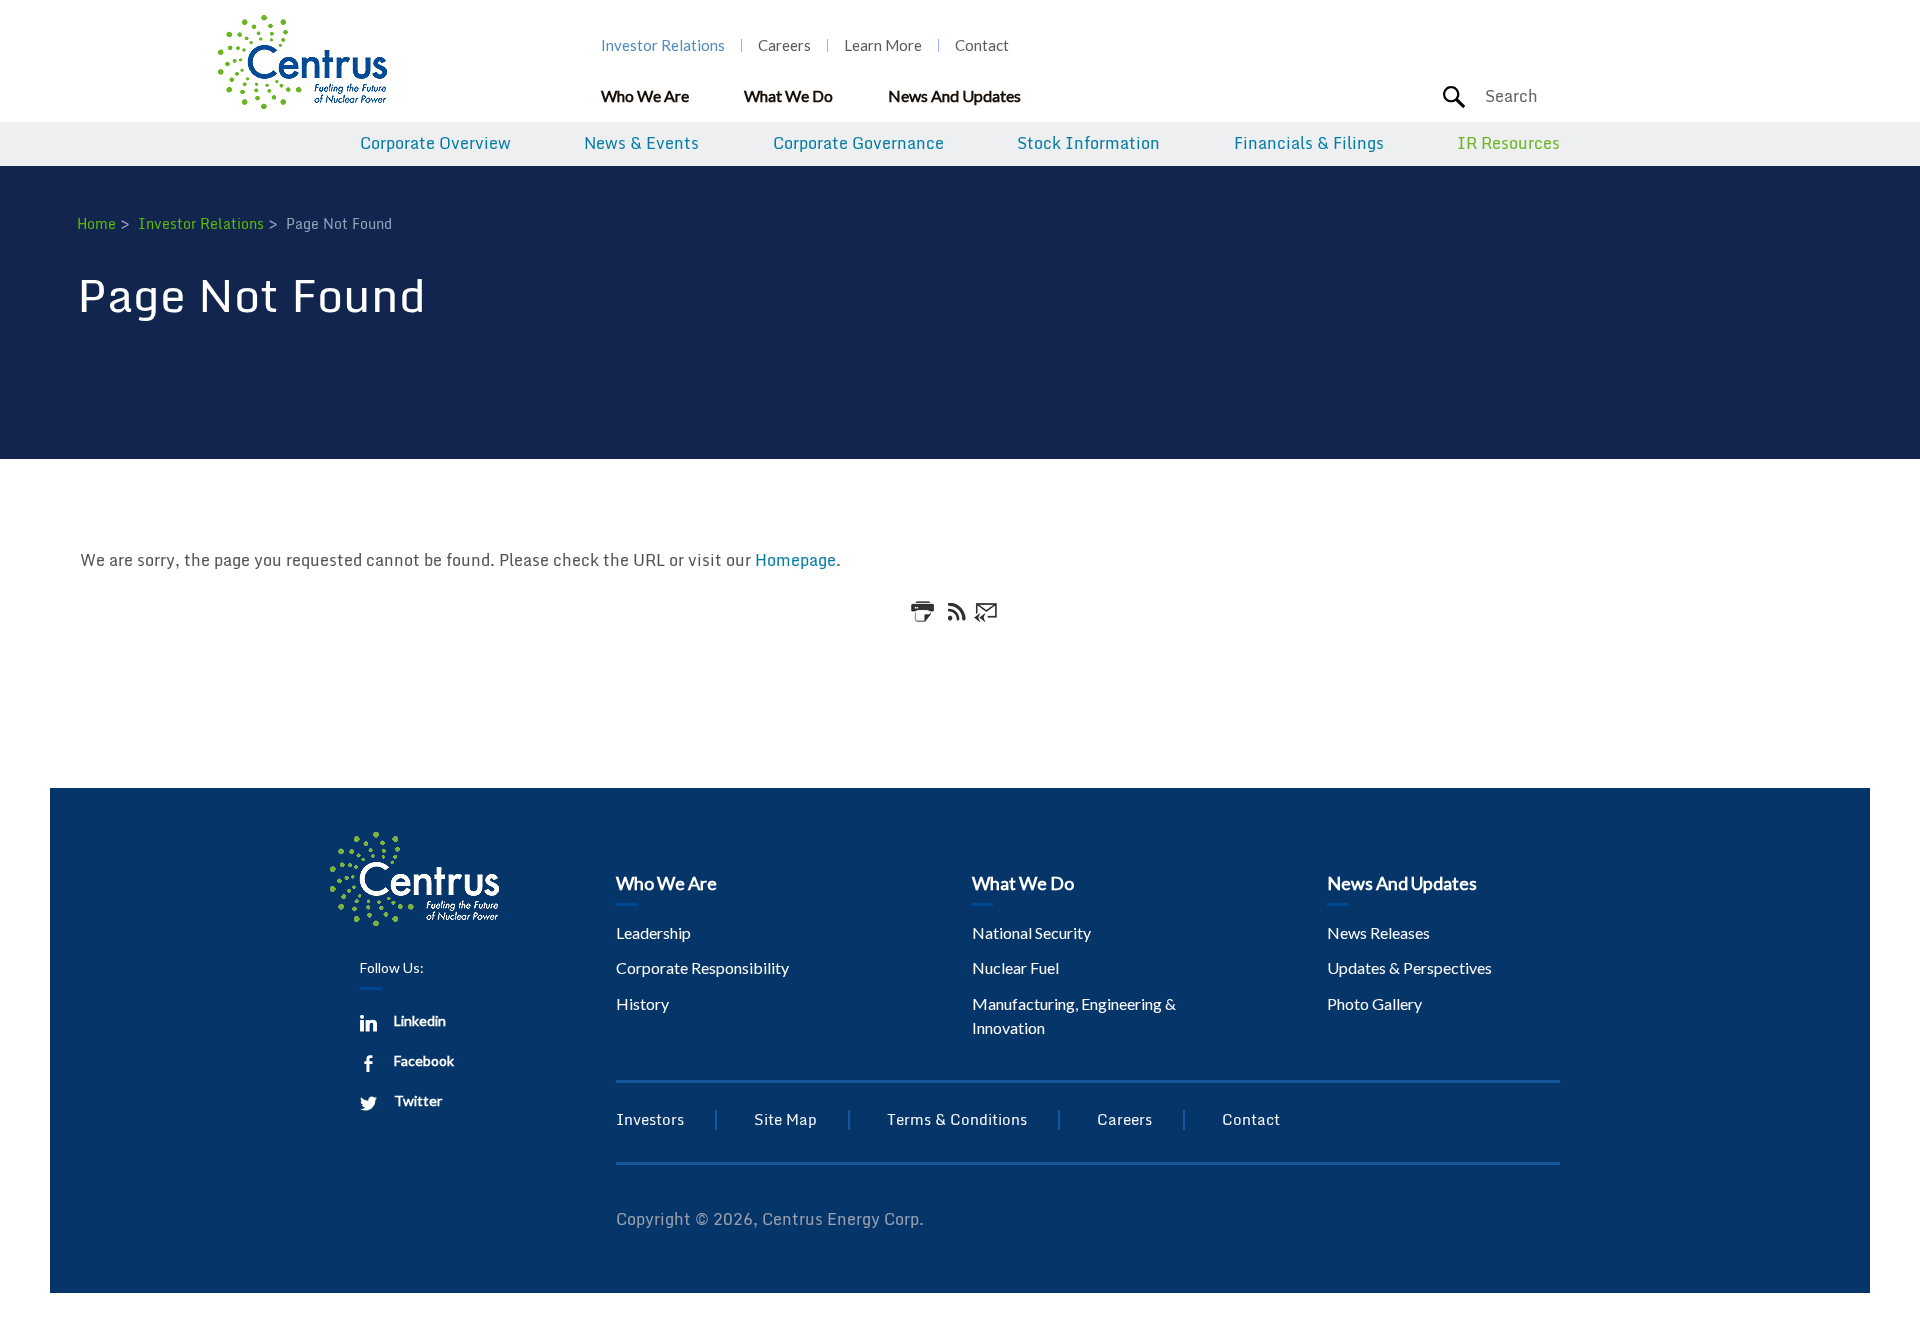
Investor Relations (663, 45)
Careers (784, 45)
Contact (982, 45)
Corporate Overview (435, 144)
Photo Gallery (1374, 1003)
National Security (1031, 932)
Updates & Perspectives (1409, 967)
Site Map (785, 1119)
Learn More (883, 45)
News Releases (1378, 932)
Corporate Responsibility (702, 967)
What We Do (788, 95)
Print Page (925, 611)
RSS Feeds (956, 609)
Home (96, 223)
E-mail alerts (987, 610)
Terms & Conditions (957, 1119)
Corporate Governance (858, 144)
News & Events (641, 144)
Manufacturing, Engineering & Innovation (1074, 1015)
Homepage (795, 560)
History (642, 1003)
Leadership (653, 932)
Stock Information (1088, 144)
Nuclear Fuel (1015, 967)
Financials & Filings (1309, 144)
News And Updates (954, 95)
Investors (650, 1119)
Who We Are (645, 95)
